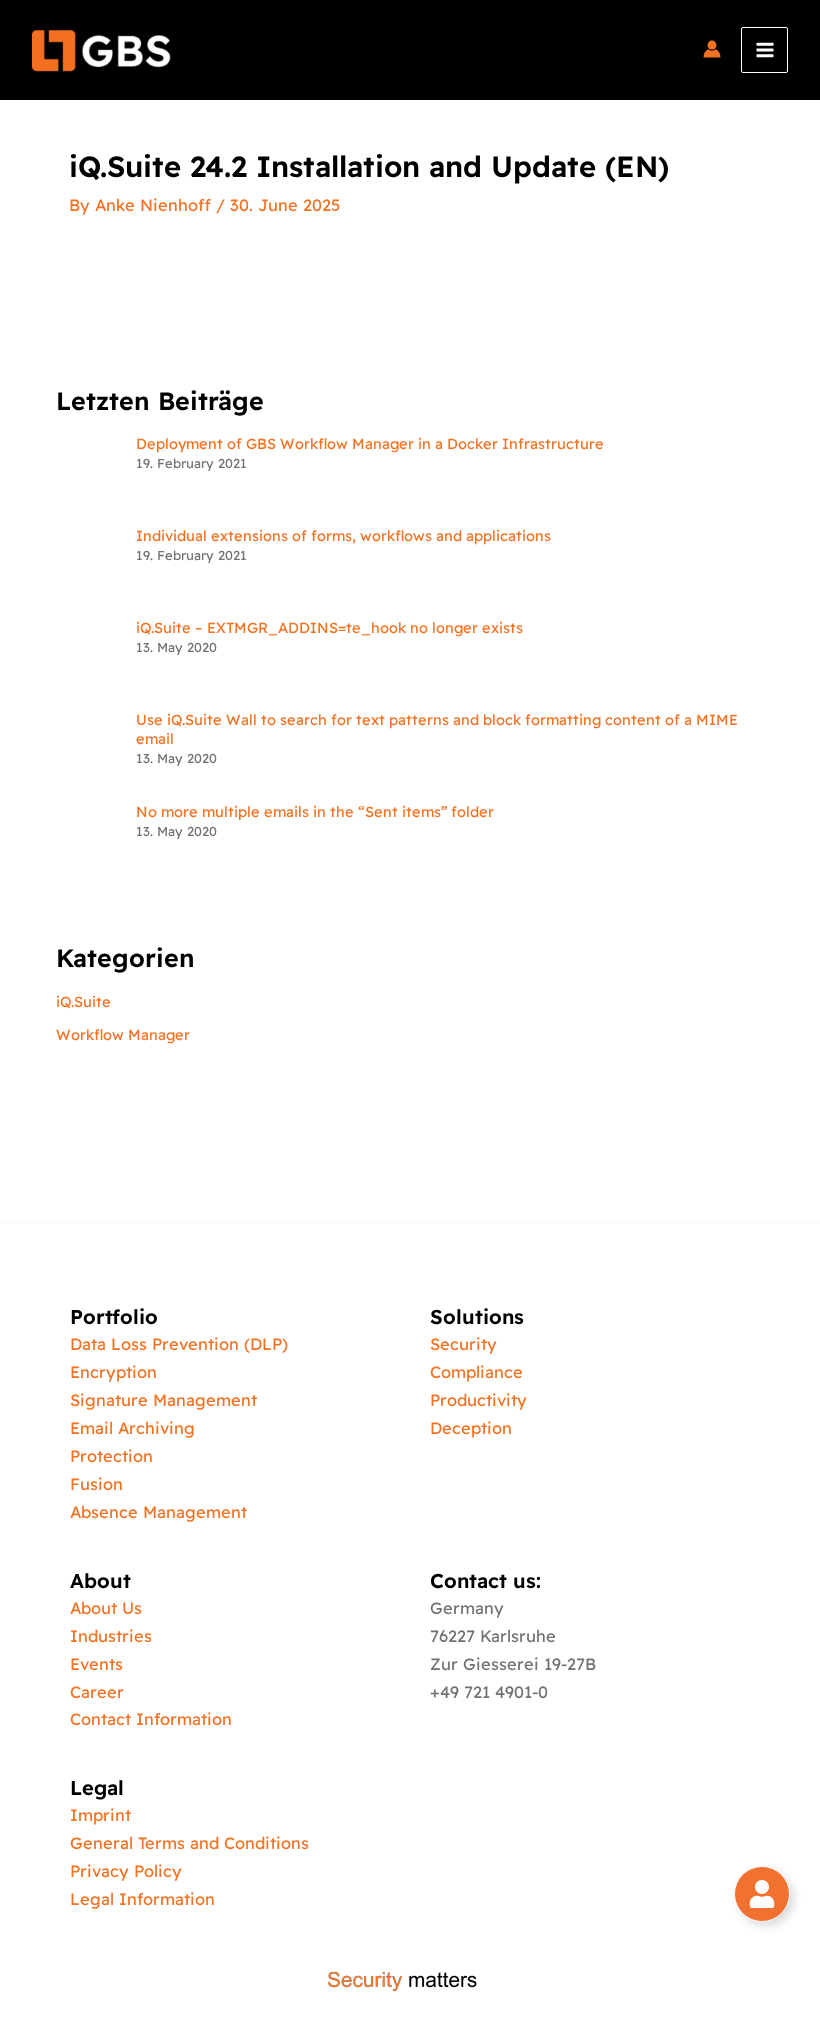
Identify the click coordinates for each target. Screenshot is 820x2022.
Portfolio (114, 1316)
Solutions (477, 1316)
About (100, 1580)
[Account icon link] (712, 50)
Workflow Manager (123, 1034)
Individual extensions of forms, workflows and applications (343, 535)
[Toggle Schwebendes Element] (762, 1894)
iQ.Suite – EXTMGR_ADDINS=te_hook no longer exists (329, 627)
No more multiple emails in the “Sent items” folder (315, 811)
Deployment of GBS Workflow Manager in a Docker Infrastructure (370, 443)
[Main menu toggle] (764, 50)
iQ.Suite (83, 1001)
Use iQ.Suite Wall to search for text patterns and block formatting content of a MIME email (437, 729)
